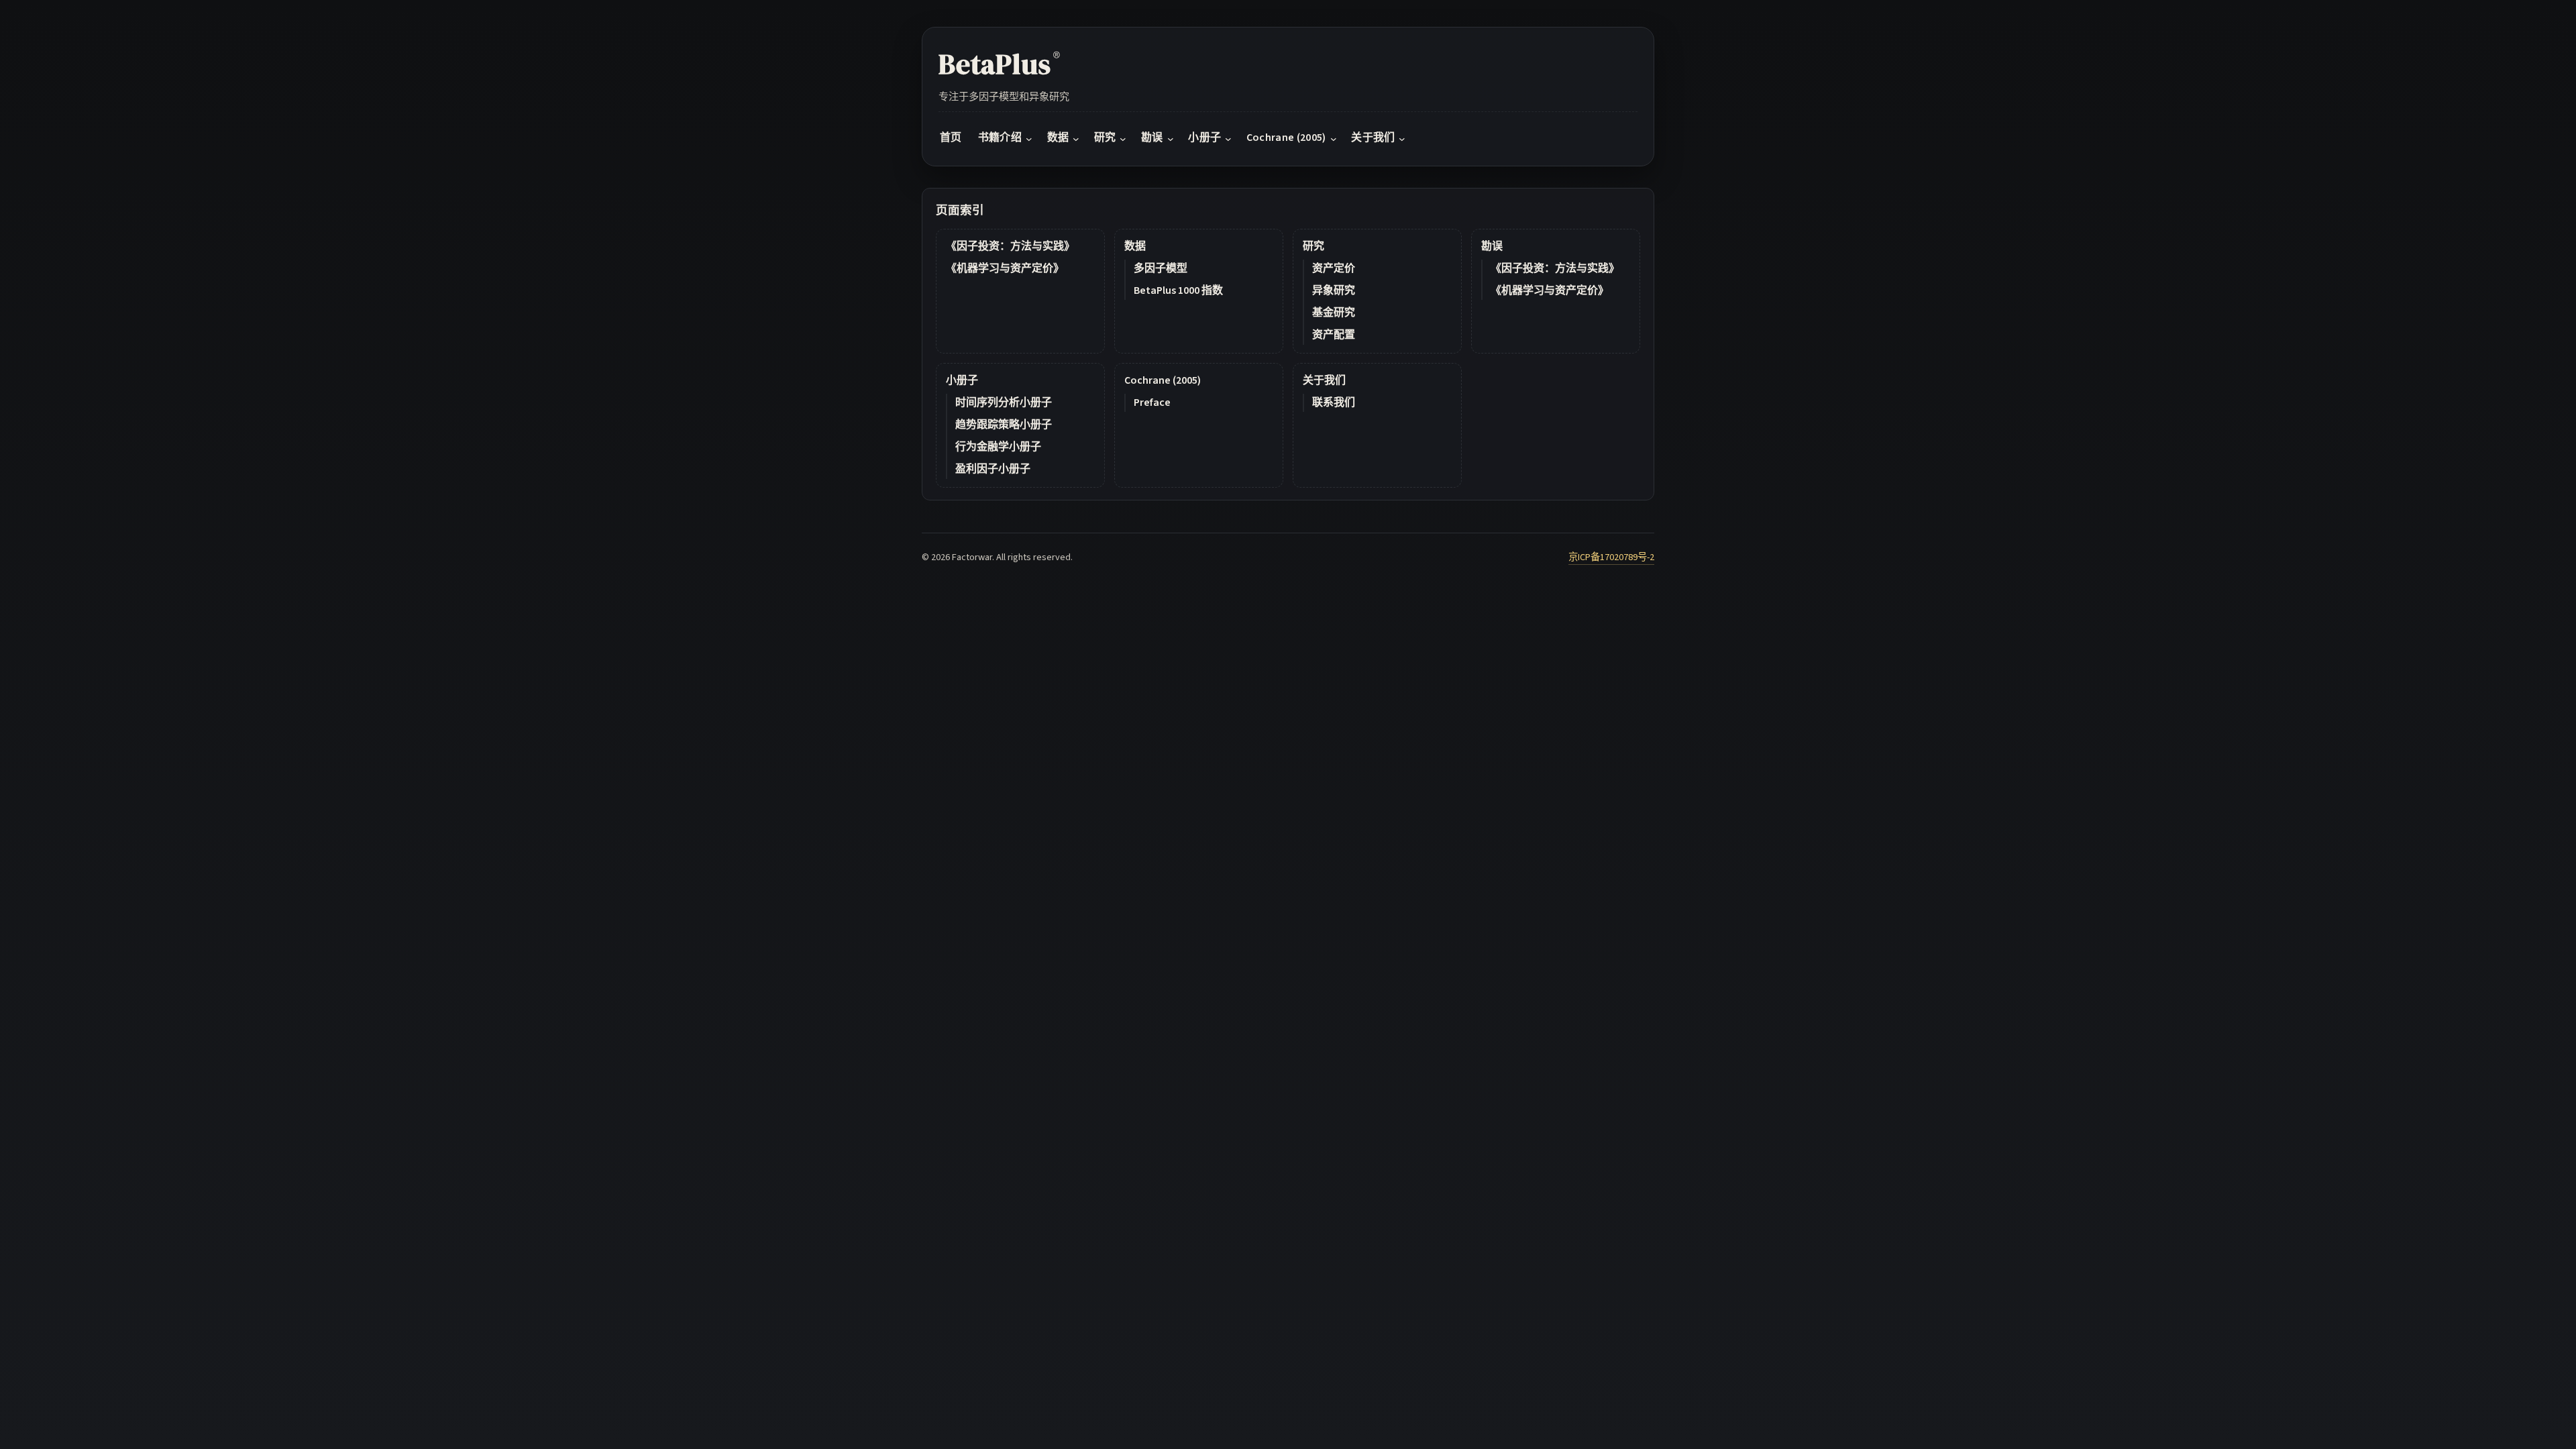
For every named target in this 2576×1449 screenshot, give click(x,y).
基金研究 (1334, 313)
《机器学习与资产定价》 (1005, 268)
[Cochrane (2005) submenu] (1334, 138)
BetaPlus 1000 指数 (1178, 290)
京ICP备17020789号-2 (1611, 557)
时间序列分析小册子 (1004, 402)
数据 (1135, 246)
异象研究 (1334, 290)
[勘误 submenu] (1171, 138)
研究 (1313, 246)
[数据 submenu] (1076, 138)
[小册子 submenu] (1228, 138)
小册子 (962, 380)
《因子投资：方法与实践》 (1010, 246)
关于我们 (1324, 380)
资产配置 (1334, 335)
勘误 (1492, 246)
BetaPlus (999, 64)
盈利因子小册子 (993, 469)
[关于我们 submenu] (1402, 138)
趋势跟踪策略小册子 (1004, 425)
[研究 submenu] (1123, 138)
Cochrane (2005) (1163, 380)
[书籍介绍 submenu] (1029, 138)
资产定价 (1334, 268)
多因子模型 (1161, 268)
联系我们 (1334, 402)
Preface (1152, 402)
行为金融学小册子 (998, 447)
